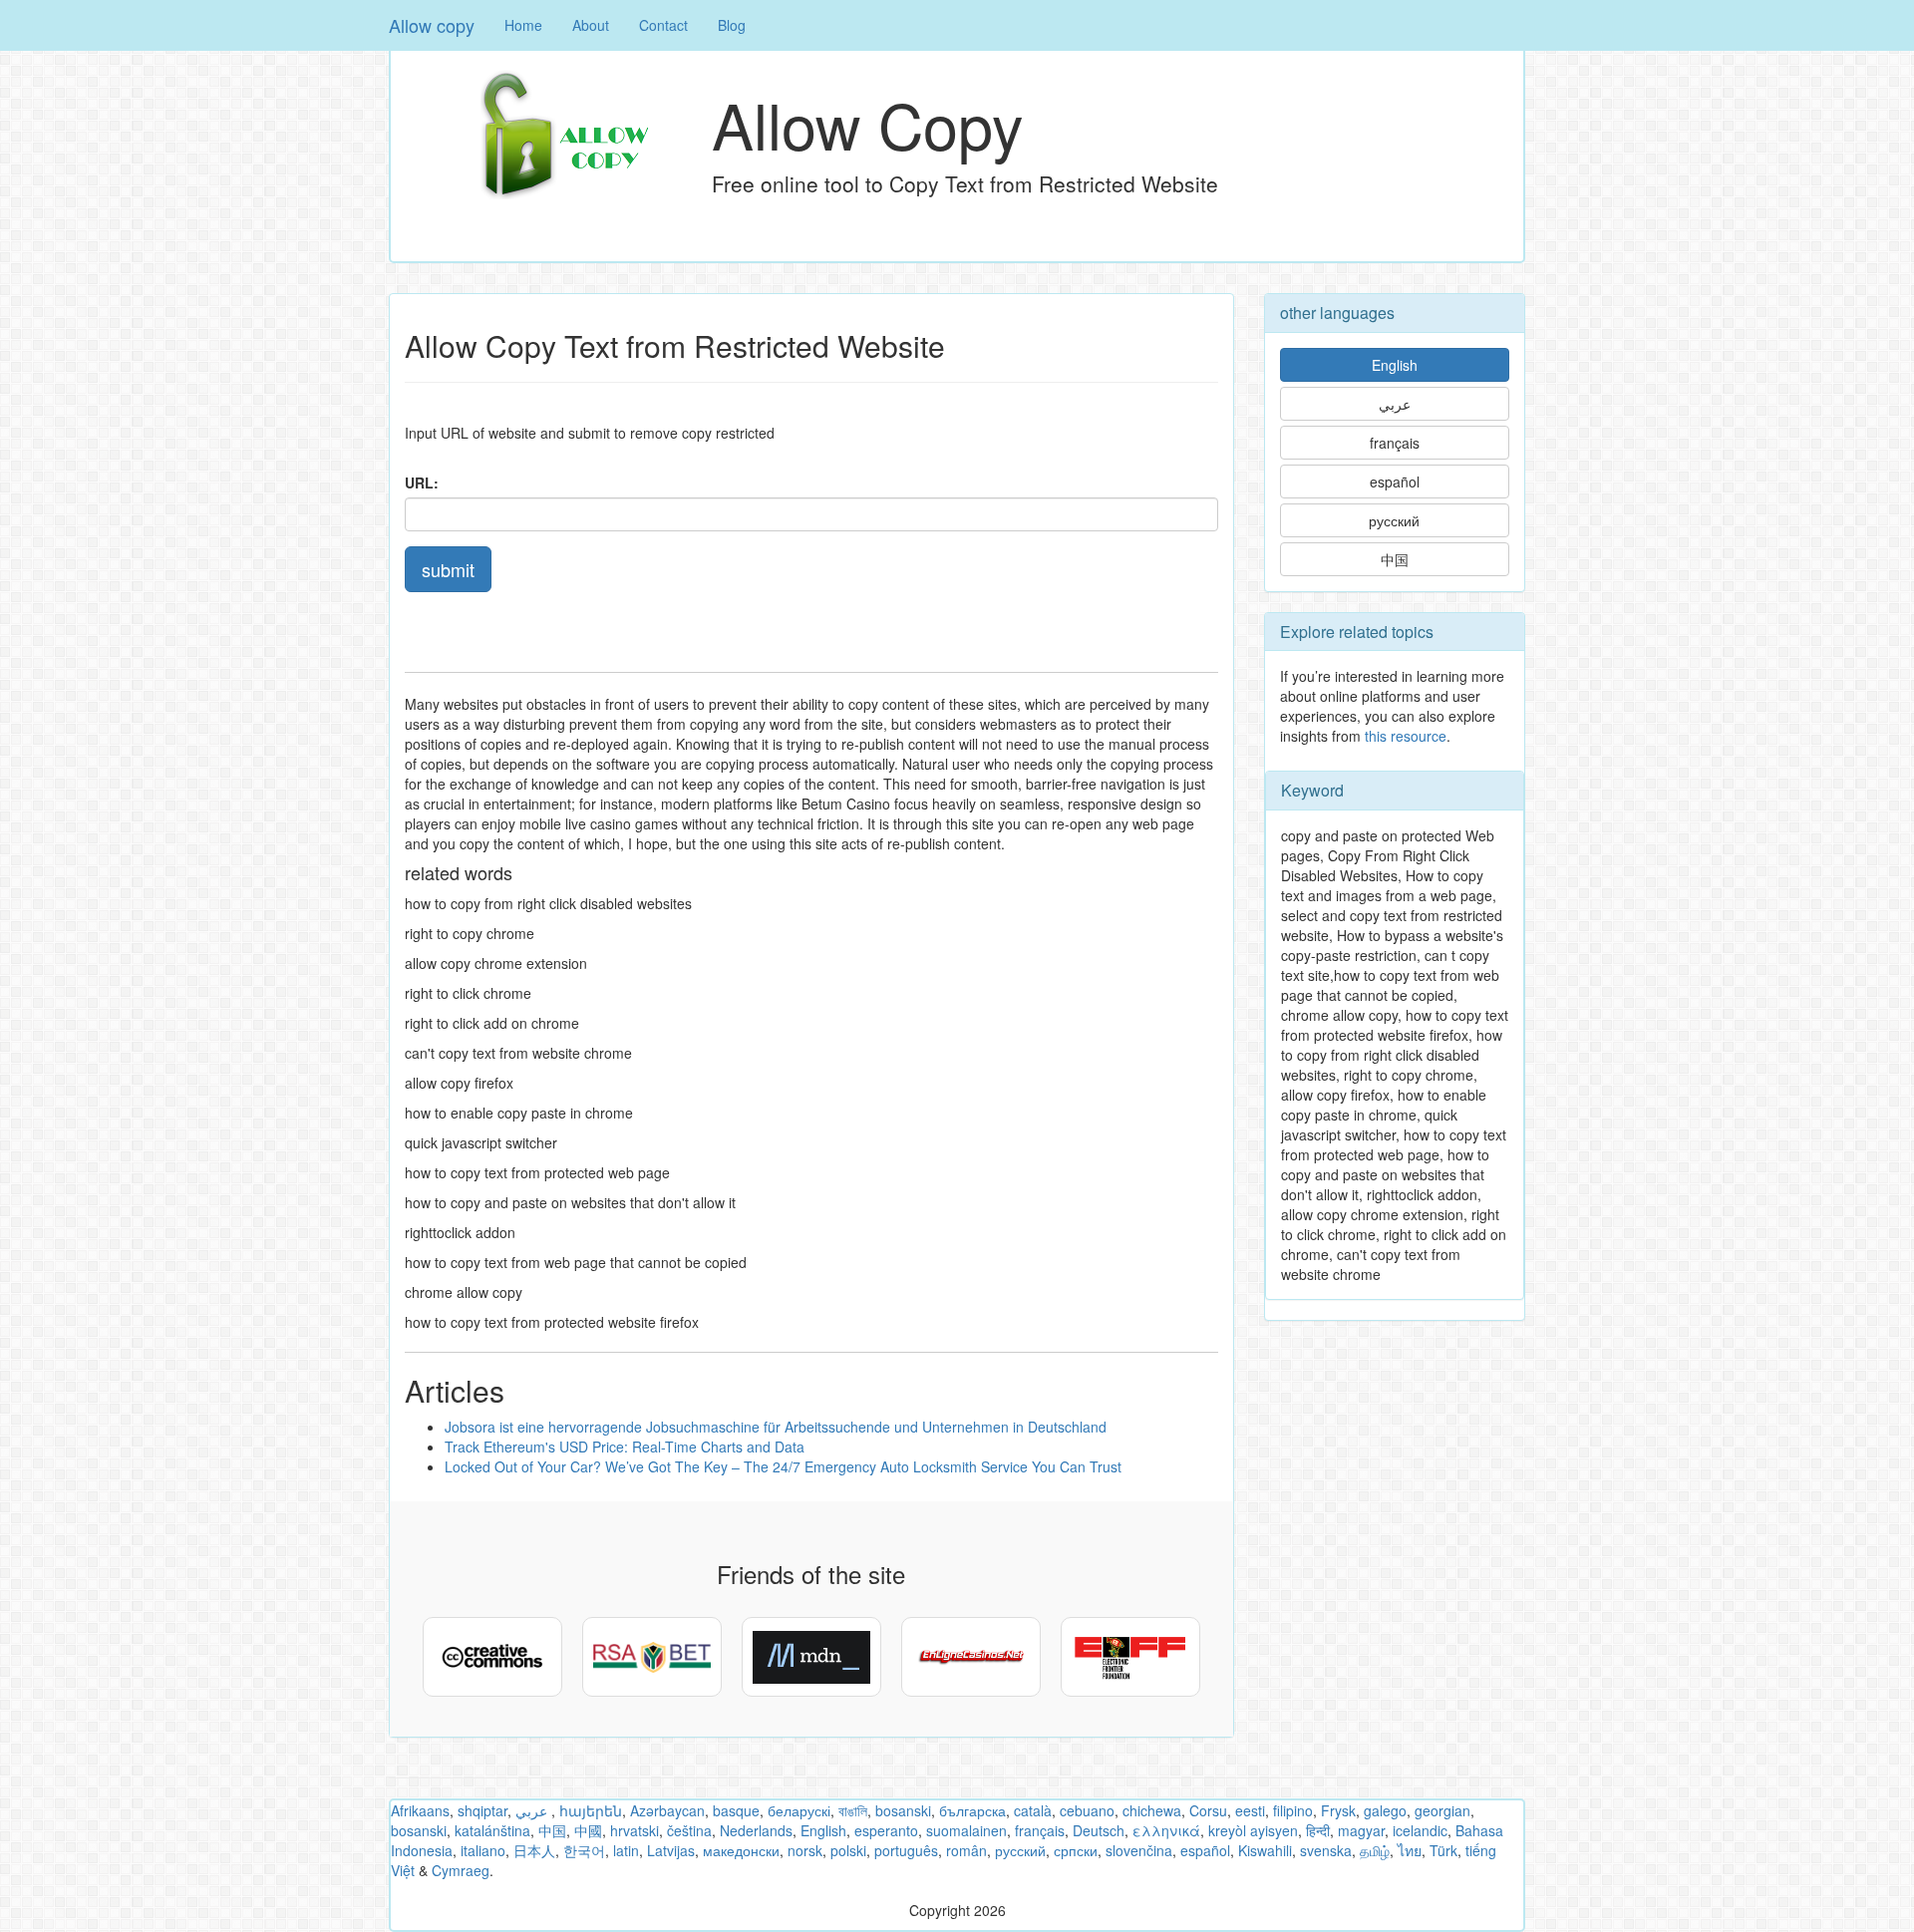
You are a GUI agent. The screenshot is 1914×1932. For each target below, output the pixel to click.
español (1395, 482)
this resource (1406, 736)
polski (848, 1850)
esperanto (886, 1830)
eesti (1250, 1810)
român (966, 1850)
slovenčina (1139, 1850)
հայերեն (591, 1810)
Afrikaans (420, 1810)
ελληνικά (1166, 1830)
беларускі (799, 1810)
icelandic (1420, 1830)
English (1395, 365)
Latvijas (671, 1850)
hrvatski (635, 1830)
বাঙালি (853, 1810)
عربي (1395, 404)
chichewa (1152, 1810)
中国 (1395, 559)
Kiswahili (1265, 1850)
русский (1394, 520)
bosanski (903, 1810)
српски (1076, 1850)
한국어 (584, 1850)
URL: (422, 483)
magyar (1361, 1830)
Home (523, 25)
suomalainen (966, 1830)
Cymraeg (461, 1870)
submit (448, 569)
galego (1385, 1810)
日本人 (534, 1850)
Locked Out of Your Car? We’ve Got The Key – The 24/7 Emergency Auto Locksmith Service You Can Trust (783, 1466)
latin (626, 1850)
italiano (483, 1850)
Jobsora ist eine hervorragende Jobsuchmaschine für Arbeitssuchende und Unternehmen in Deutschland (776, 1427)
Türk (1443, 1850)
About (591, 25)
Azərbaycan (667, 1810)
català (1033, 1810)
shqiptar (482, 1810)
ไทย (1410, 1850)
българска (972, 1810)
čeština (689, 1830)
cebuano (1087, 1810)
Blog (732, 25)
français (1395, 443)
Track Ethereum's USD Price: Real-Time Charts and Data (625, 1447)
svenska (1326, 1850)
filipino (1293, 1810)
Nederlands (756, 1830)
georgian (1442, 1810)
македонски (741, 1850)
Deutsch (1099, 1830)
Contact (663, 25)
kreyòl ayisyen (1253, 1830)
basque (736, 1810)
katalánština (492, 1830)
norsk (805, 1850)
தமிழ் (1375, 1850)
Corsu (1208, 1810)
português (906, 1850)
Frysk (1338, 1810)
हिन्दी (1318, 1830)
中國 (588, 1830)
